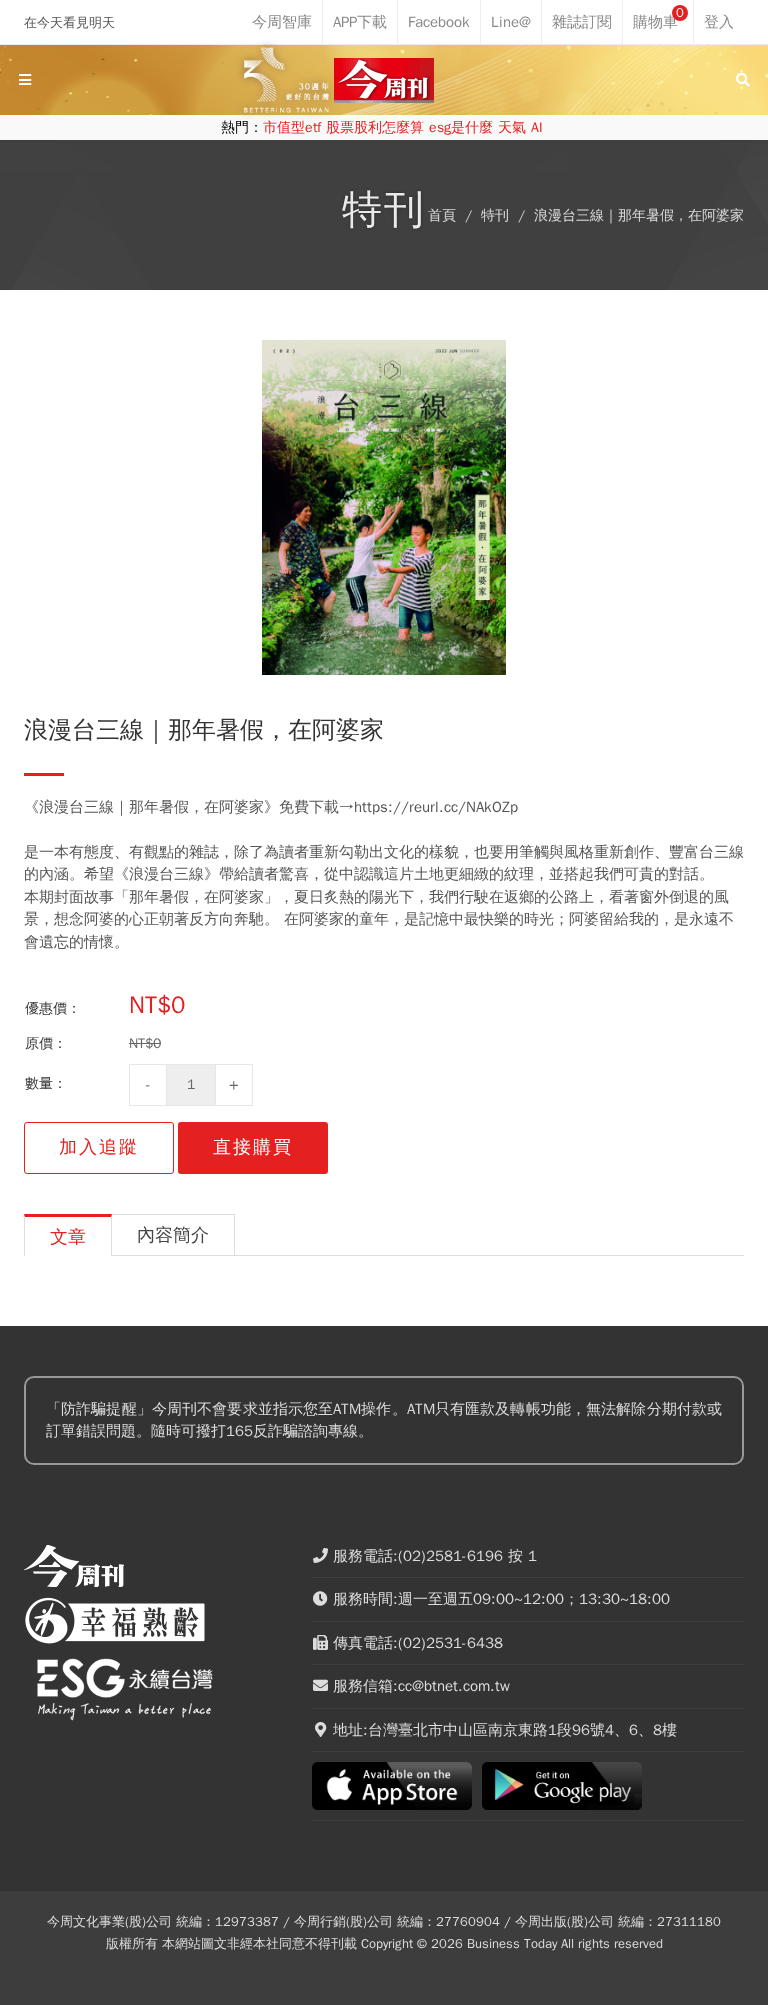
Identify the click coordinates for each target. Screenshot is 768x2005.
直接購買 (253, 1147)
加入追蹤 (99, 1147)
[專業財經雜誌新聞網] (384, 80)
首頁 (442, 215)
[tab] (68, 1234)
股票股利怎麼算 (375, 127)
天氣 (512, 127)
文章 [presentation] (68, 1237)
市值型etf (292, 127)
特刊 (495, 215)
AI (537, 127)
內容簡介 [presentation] (173, 1235)
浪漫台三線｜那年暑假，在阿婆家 (639, 215)
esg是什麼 (461, 127)
